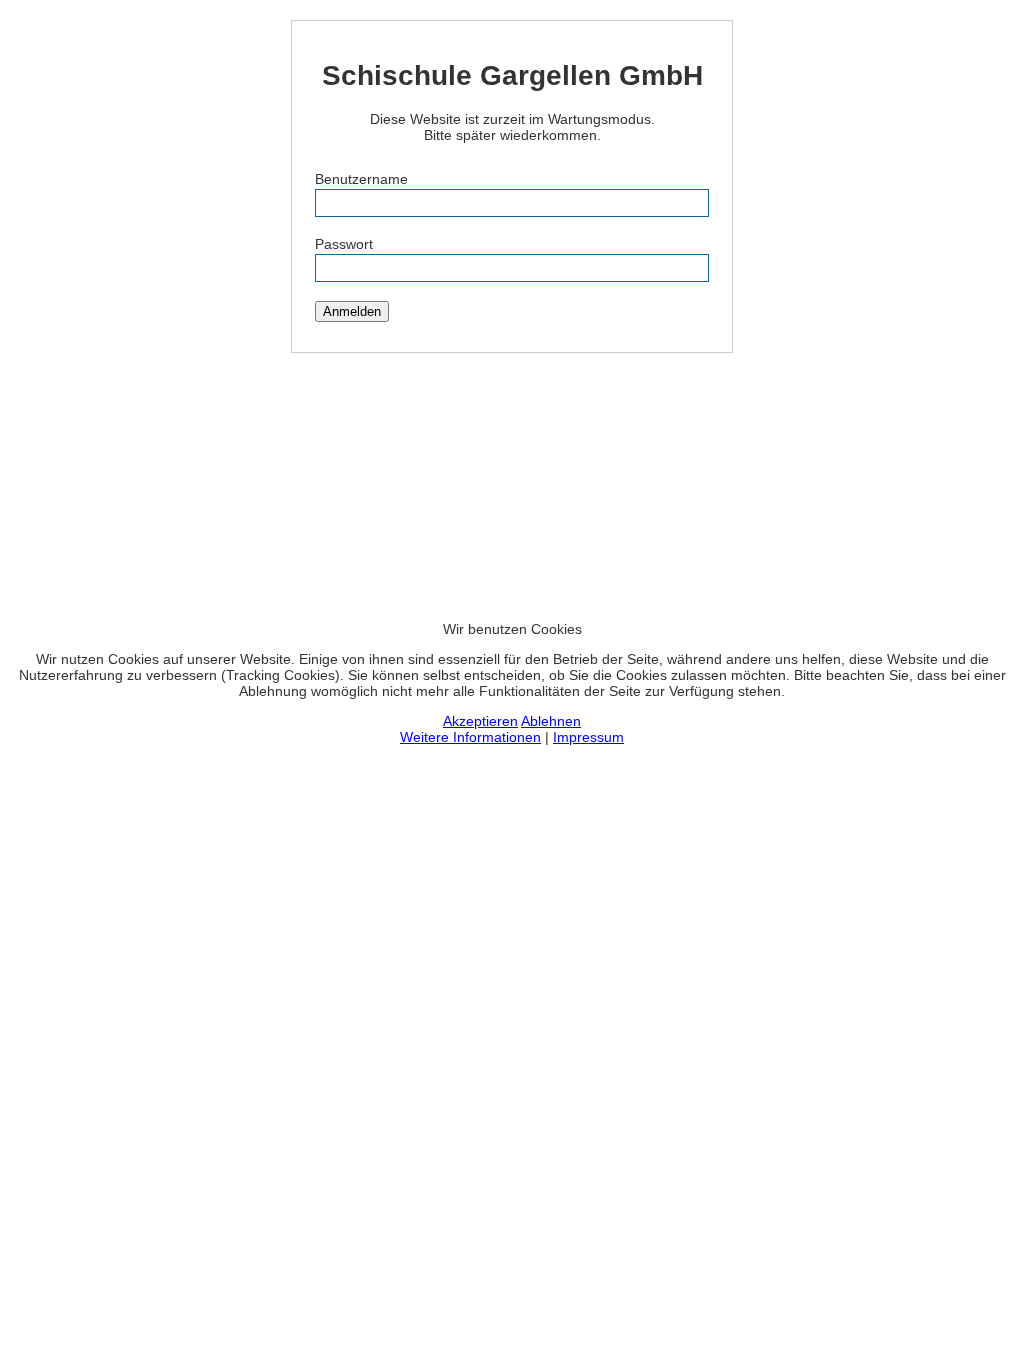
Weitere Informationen (470, 737)
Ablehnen (551, 721)
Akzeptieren (480, 721)
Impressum (588, 737)
